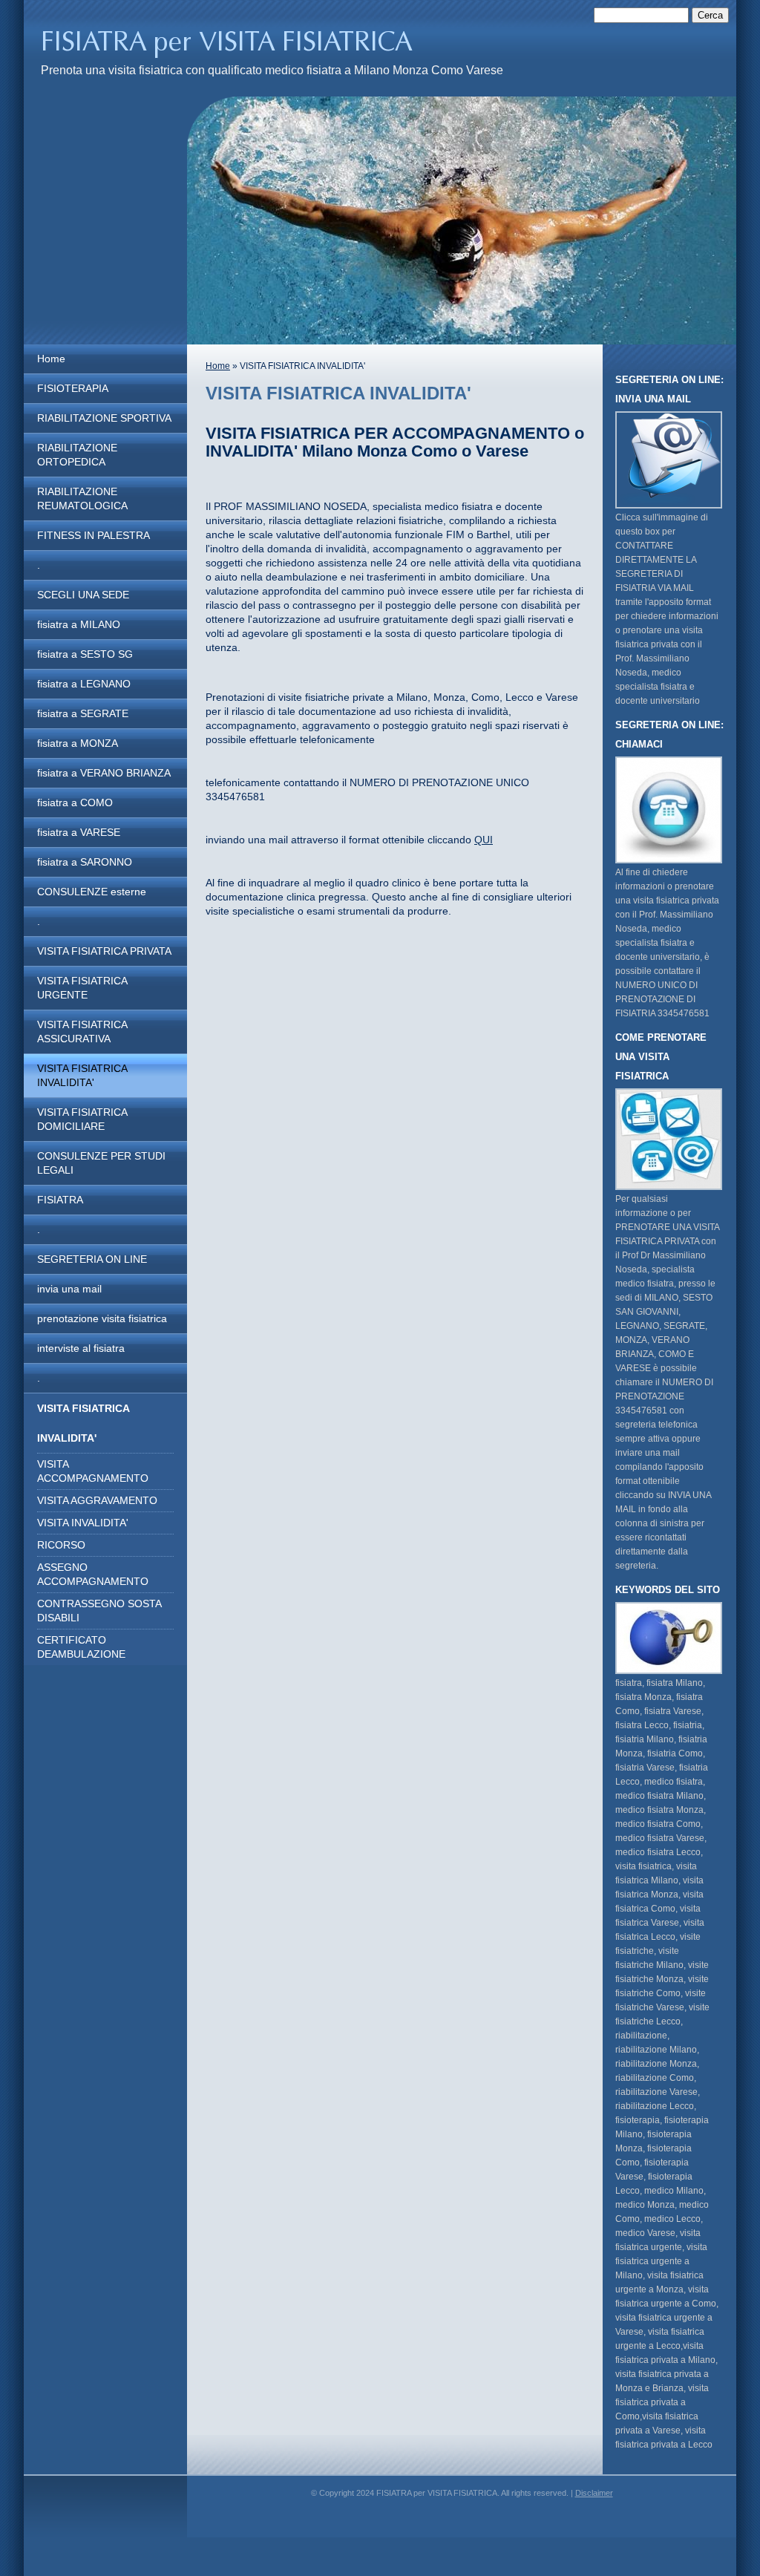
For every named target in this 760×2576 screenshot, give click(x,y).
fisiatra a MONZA (78, 743)
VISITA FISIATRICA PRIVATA (104, 951)
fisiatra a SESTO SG (85, 654)
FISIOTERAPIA (73, 388)
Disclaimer (594, 2493)
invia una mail (69, 1289)
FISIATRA (60, 1200)
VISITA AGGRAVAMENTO (97, 1500)
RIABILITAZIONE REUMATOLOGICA (82, 498)
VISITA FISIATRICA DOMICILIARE (82, 1119)
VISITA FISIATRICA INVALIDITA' (82, 1075)
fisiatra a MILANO (79, 624)
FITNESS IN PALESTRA (94, 535)
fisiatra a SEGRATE (83, 713)
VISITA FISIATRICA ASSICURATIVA (82, 1032)
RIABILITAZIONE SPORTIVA (104, 418)
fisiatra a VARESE (79, 832)
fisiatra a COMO (75, 802)
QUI (484, 840)
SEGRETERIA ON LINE (92, 1259)
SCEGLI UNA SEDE (83, 595)
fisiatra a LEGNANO (84, 684)
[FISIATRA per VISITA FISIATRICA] (245, 42)
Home (51, 359)
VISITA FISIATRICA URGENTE (82, 988)
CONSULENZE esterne (92, 892)
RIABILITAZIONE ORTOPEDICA (77, 455)
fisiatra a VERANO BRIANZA (104, 773)
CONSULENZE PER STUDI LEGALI (101, 1163)
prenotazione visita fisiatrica (102, 1318)
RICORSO (61, 1545)
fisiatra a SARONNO (85, 862)
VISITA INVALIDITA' (83, 1523)
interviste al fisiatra (81, 1348)
